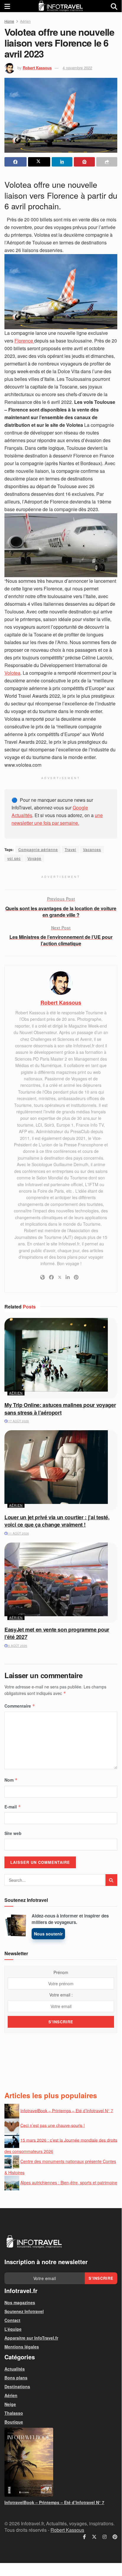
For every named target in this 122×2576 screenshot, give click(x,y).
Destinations (17, 2386)
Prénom (61, 1972)
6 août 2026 (17, 1646)
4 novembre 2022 (77, 68)
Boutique (14, 2422)
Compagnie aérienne (38, 849)
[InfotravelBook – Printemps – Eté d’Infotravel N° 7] (61, 2462)
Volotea (12, 673)
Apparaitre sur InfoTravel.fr (31, 2338)
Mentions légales (22, 2347)
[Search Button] (114, 6)
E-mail (13, 1807)
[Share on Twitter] (39, 162)
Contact (12, 2320)
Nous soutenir (48, 1934)
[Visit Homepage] (61, 6)
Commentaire (20, 1706)
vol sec (14, 858)
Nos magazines (20, 2302)
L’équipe (13, 2329)
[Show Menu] (7, 6)
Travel (70, 849)
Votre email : (61, 1995)
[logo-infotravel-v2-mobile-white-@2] (34, 2242)
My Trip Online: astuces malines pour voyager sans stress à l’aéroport (60, 1409)
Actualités (15, 2369)
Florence (24, 341)
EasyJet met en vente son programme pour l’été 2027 (57, 1633)
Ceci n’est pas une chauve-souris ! (53, 2125)
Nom (11, 1780)
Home (9, 21)
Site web (13, 1833)
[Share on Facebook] (16, 162)
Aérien (25, 21)
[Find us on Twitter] (94, 2537)
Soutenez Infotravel (24, 2311)
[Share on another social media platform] (107, 162)
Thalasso (14, 2413)
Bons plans (16, 2378)
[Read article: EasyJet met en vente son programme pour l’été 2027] (61, 1583)
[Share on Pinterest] (84, 162)
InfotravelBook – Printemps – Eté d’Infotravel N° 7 (67, 2110)
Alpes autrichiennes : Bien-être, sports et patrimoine (69, 2182)
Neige (10, 2404)
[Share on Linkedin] (62, 162)
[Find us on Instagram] (105, 2537)
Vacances (92, 849)
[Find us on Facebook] (84, 2537)
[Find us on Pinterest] (115, 2537)
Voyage (34, 858)
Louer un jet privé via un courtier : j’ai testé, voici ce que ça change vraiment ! (57, 1521)
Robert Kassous (37, 68)
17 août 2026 (18, 1421)
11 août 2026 (18, 1533)
